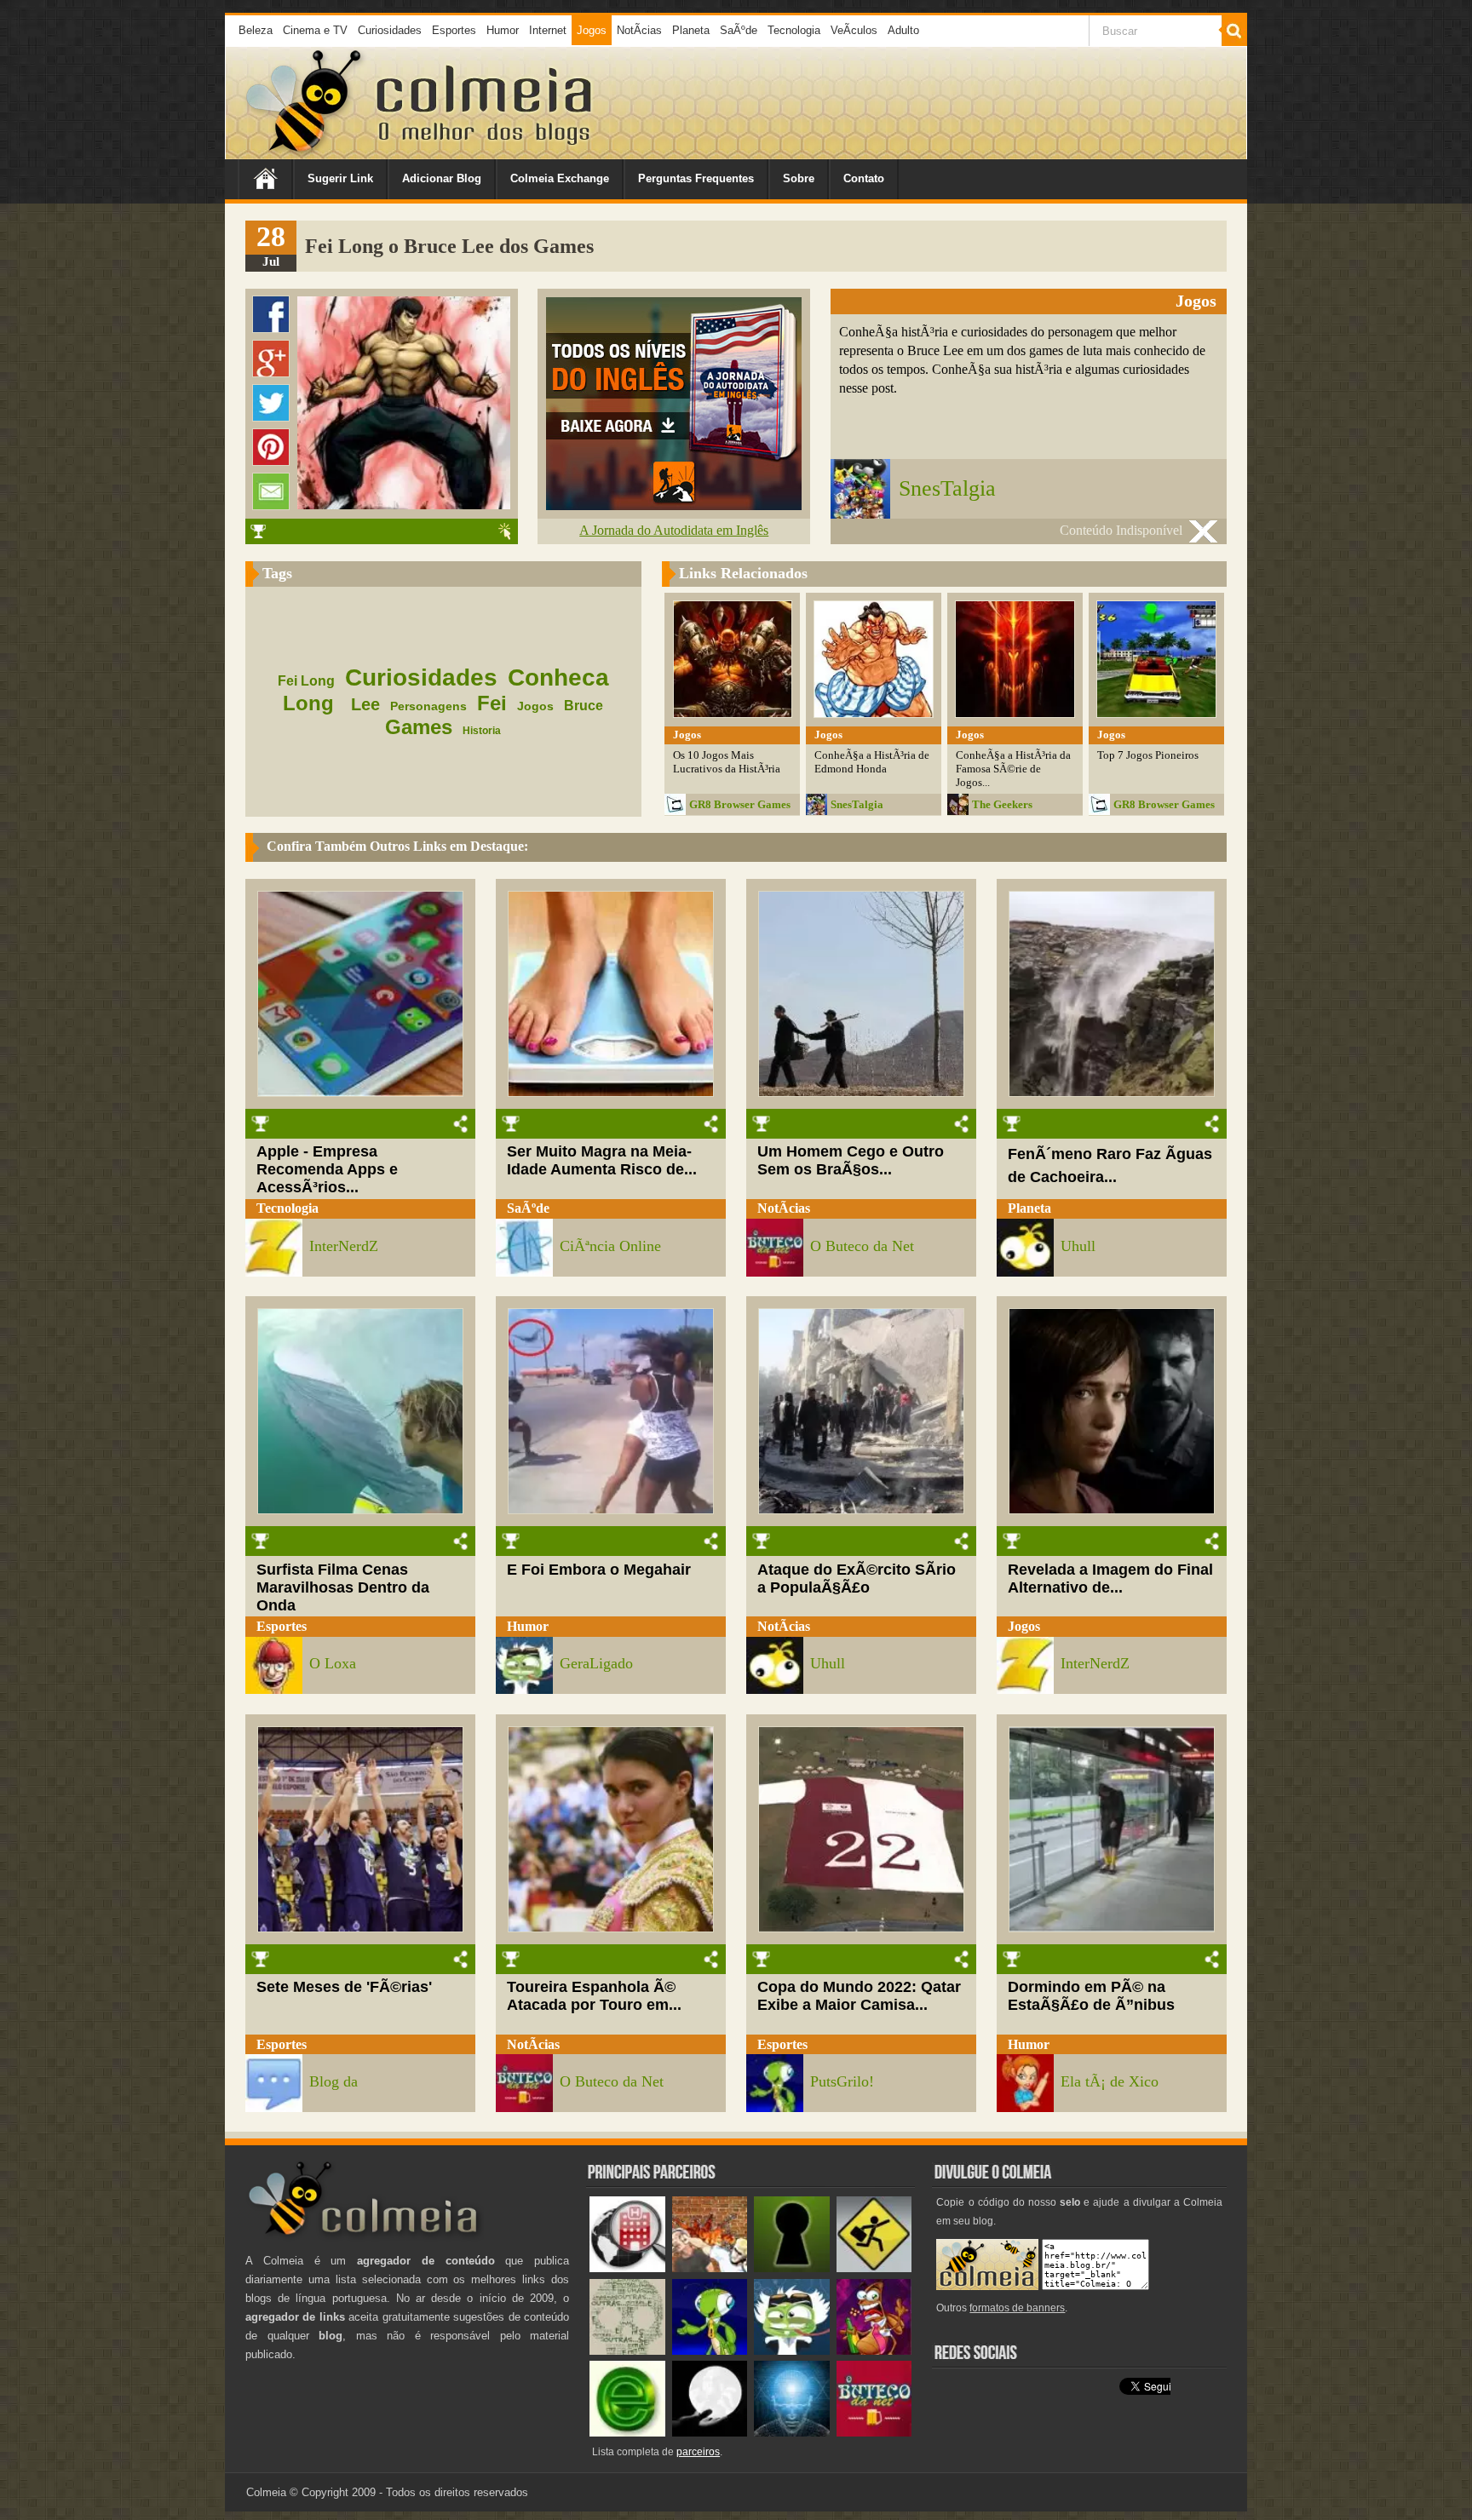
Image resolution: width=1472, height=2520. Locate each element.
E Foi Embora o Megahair (599, 1570)
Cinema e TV (315, 30)
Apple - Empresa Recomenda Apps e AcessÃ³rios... (327, 1169)
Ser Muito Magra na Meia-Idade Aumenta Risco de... (602, 1160)
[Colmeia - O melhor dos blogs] (305, 153)
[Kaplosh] (710, 2268)
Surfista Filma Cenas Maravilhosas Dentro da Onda (343, 1587)
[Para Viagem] (874, 2268)
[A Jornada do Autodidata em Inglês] (674, 505)
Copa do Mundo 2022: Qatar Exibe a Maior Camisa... (859, 1996)
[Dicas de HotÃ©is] (627, 2268)
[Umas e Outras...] (627, 2351)
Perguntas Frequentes (696, 178)
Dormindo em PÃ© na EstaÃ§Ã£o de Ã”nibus (1091, 1996)
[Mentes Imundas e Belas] (710, 2433)
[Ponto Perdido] (792, 2268)
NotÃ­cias (639, 30)
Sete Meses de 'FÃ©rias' (344, 1987)
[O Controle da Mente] (792, 2433)
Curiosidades (390, 30)
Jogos (592, 30)
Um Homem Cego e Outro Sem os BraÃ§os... (851, 1160)
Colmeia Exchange (560, 178)
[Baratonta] (874, 2351)
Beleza (256, 30)
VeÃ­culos (854, 30)
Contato (864, 178)
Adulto (903, 30)
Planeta (691, 30)
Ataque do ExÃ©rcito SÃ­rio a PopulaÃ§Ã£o (857, 1579)
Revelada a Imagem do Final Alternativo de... (1110, 1579)
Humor (503, 30)
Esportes (454, 30)
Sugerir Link (340, 178)
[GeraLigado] (792, 2351)
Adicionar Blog (442, 178)
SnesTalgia (947, 488)
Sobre (799, 178)
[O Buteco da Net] (874, 2433)
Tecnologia (794, 30)
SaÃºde (739, 30)
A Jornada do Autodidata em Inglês (674, 530)
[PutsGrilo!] (710, 2351)
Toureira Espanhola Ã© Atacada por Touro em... (594, 1996)
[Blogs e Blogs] (627, 2433)
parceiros (698, 2452)
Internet (548, 30)
